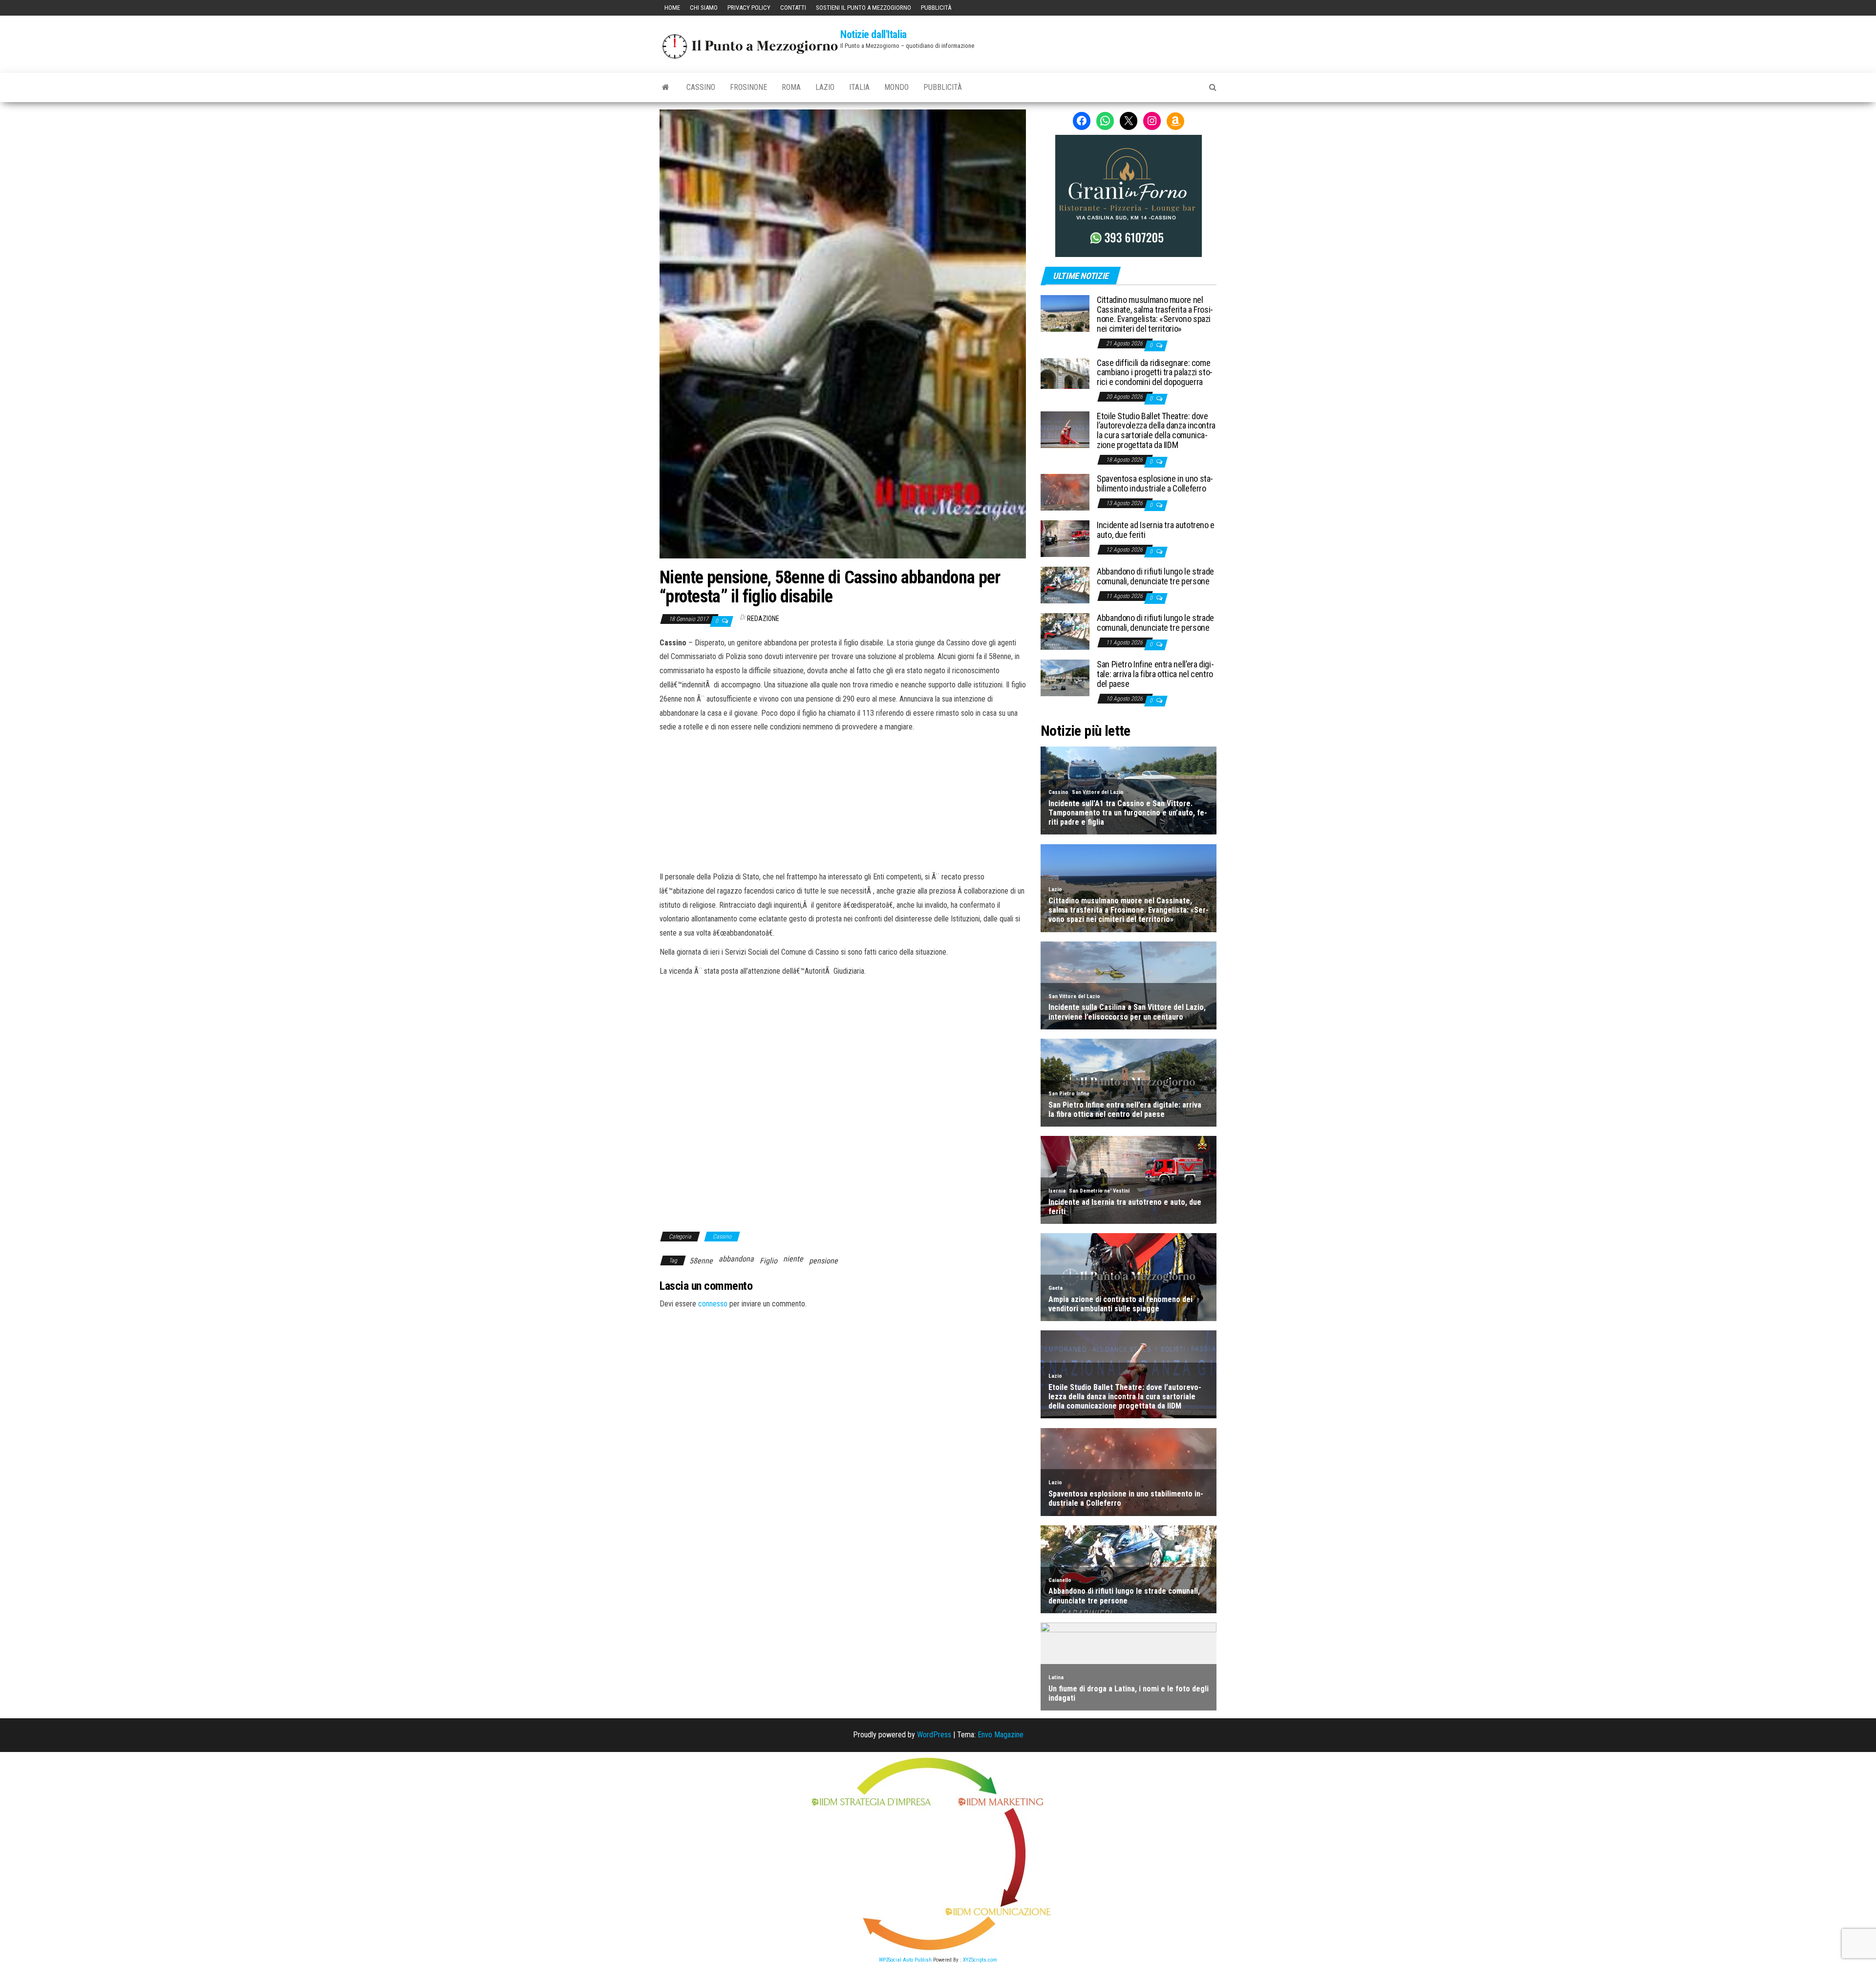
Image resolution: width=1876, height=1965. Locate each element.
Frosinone (748, 87)
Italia (859, 87)
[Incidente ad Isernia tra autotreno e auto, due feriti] (1065, 538)
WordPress (934, 1735)
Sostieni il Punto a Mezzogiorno (863, 8)
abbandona (736, 1259)
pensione (823, 1261)
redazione (763, 619)
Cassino (701, 87)
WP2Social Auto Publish (905, 1960)
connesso (713, 1304)
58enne (701, 1261)
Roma (791, 87)
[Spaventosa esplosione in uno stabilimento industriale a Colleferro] (1065, 492)
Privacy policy (749, 8)
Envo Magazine (1001, 1735)
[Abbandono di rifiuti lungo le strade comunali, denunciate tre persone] (1065, 585)
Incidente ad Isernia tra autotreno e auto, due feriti (1156, 530)
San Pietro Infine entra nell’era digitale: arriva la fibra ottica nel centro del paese (1155, 674)
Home (672, 8)
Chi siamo (704, 8)
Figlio (768, 1261)
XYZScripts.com (980, 1960)
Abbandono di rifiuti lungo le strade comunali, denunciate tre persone (1155, 576)
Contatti (793, 8)
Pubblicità (936, 8)
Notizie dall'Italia (874, 34)
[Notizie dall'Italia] (666, 87)
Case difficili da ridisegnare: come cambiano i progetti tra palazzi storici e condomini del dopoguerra (1155, 373)
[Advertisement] (843, 800)
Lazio (825, 87)
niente (793, 1259)
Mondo (896, 87)
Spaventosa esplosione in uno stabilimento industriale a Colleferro (1155, 483)
